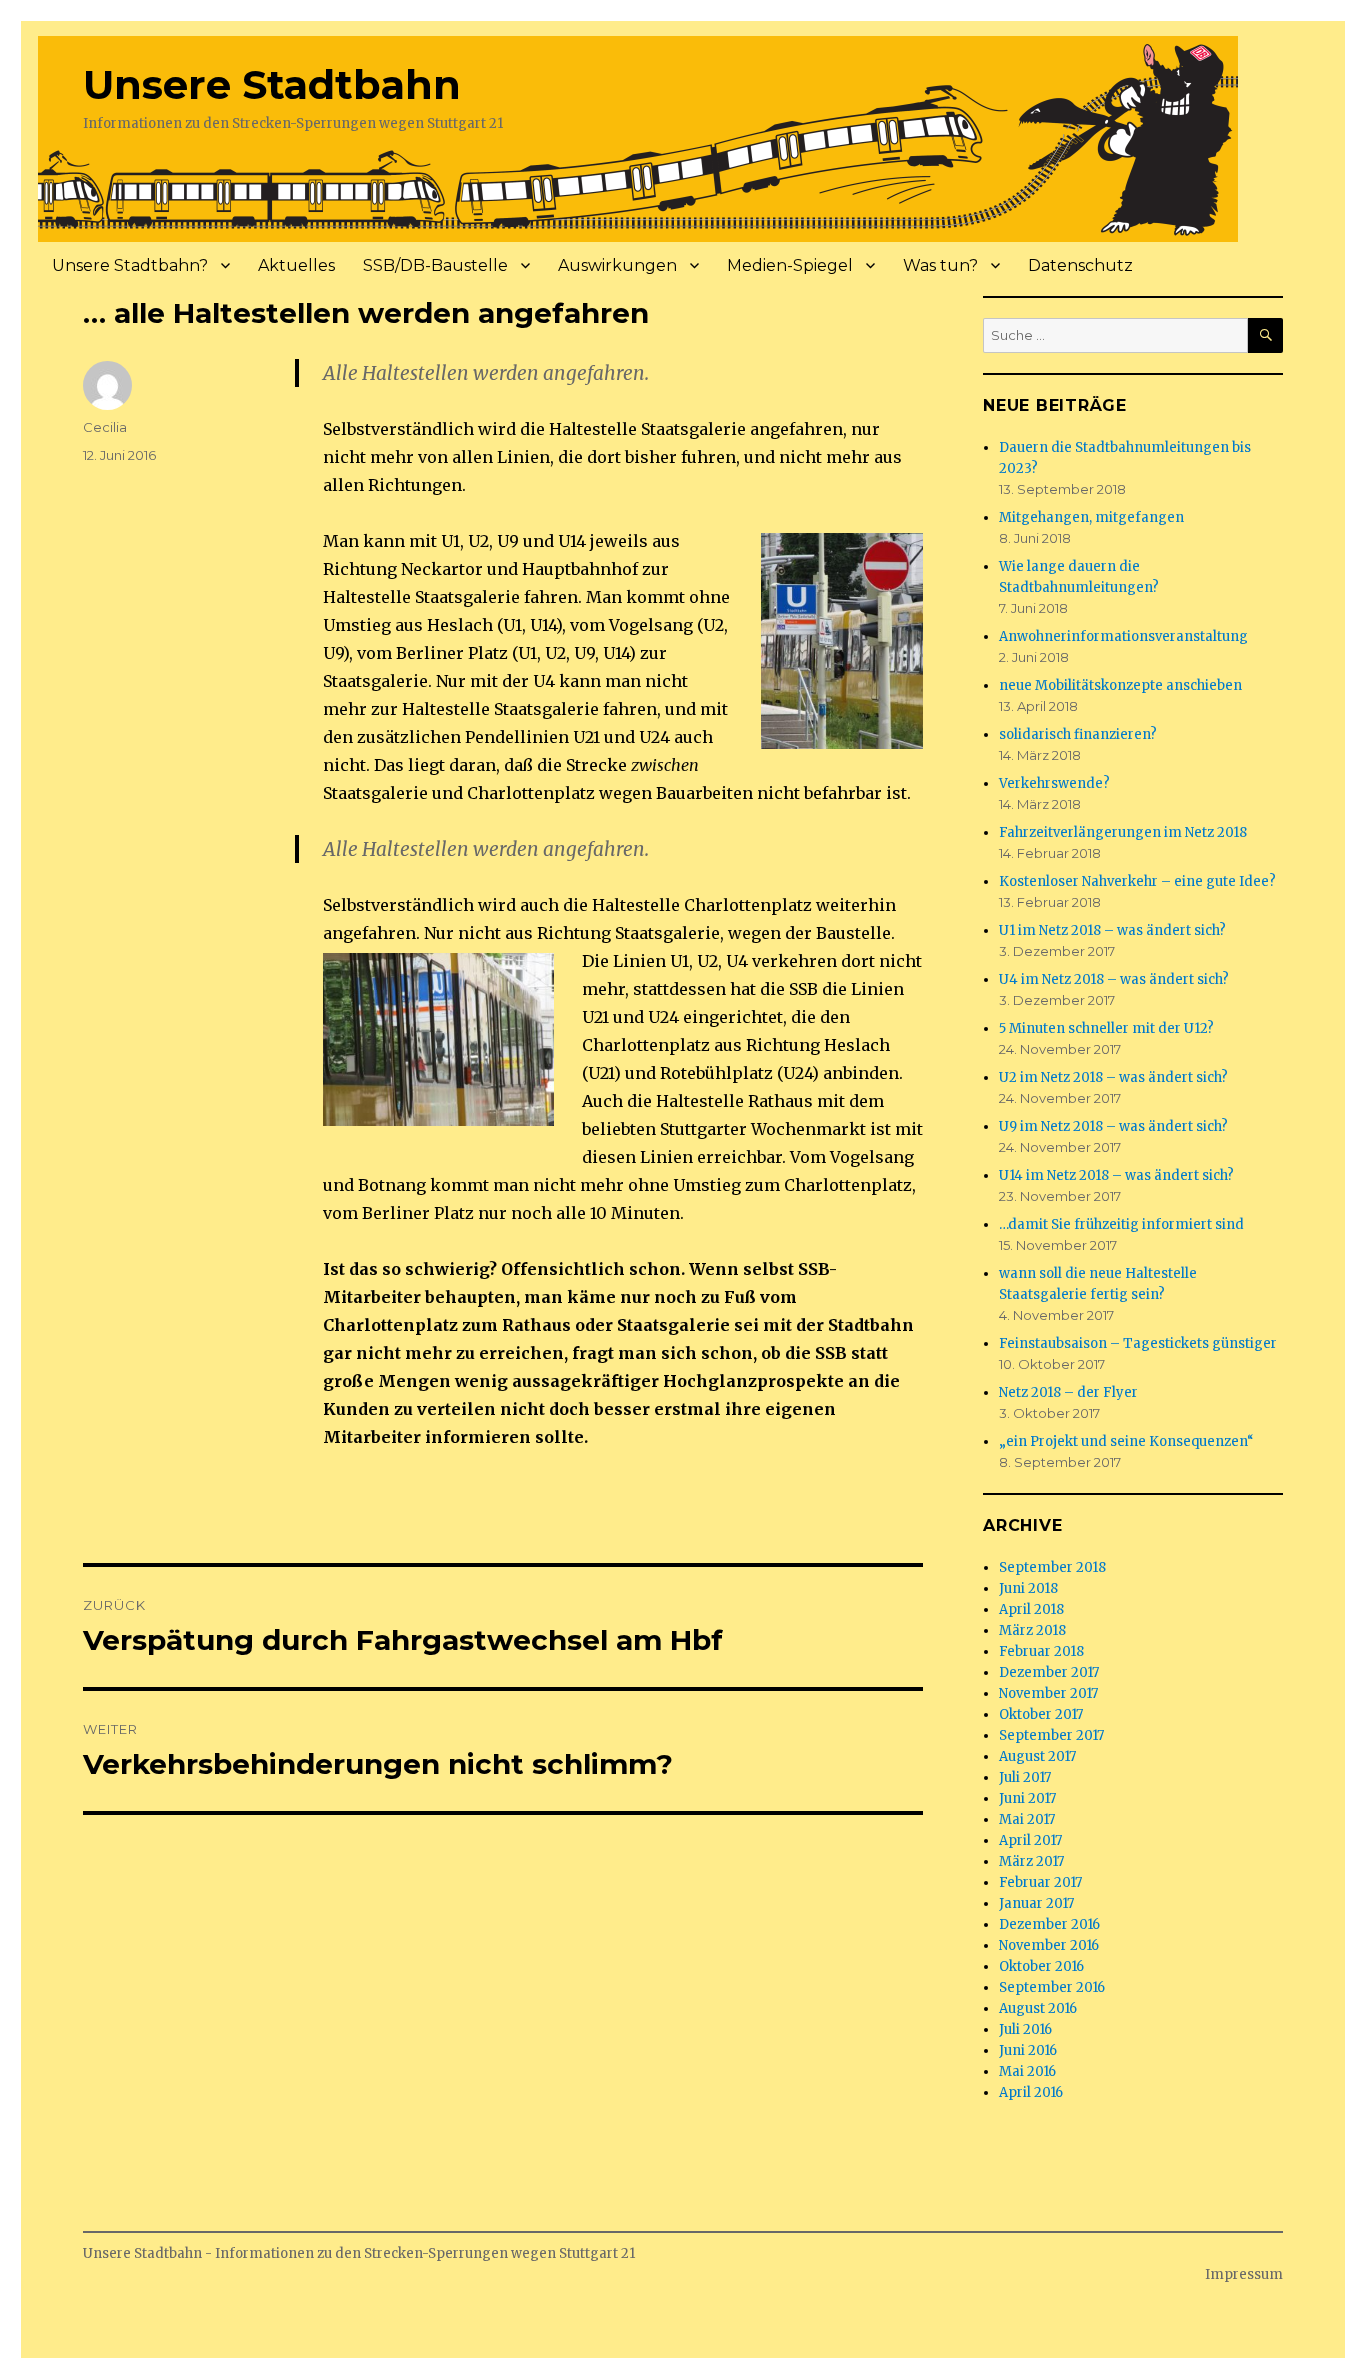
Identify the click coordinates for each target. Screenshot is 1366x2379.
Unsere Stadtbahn (272, 84)
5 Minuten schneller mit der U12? (1106, 1028)
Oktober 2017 (1041, 1714)
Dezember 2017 (1049, 1672)
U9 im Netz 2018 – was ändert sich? (1113, 1126)
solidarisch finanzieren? (1078, 734)
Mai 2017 (1027, 1819)
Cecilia (105, 427)
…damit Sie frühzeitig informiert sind (1121, 1224)
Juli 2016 (1025, 2029)
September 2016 (1052, 1987)
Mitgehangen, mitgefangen (1091, 517)
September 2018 (1052, 1567)
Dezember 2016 (1049, 1924)
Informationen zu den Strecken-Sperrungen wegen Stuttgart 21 (293, 123)
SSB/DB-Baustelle (435, 265)
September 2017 (1051, 1735)
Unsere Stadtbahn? (130, 265)
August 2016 (1038, 2008)
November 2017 (1048, 1693)
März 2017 (1031, 1861)
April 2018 (1031, 1609)
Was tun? (940, 265)
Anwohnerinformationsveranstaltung (1123, 636)
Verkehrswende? (1054, 783)
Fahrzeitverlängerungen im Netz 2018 (1123, 832)
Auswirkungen (617, 265)
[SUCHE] (1265, 335)
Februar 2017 (1040, 1882)
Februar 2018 (1041, 1651)
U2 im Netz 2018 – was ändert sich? (1113, 1077)
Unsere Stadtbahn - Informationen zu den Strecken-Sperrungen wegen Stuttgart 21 (359, 2253)
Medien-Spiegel (790, 265)
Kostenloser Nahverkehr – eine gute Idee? (1137, 881)
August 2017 (1037, 1756)
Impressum (1244, 2274)
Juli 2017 (1025, 1777)
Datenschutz (1080, 265)
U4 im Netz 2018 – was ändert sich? (1114, 979)
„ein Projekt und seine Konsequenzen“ (1126, 1441)
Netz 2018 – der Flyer (1068, 1392)
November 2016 (1049, 1945)
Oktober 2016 (1041, 1966)
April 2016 (1031, 2092)
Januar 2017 (1036, 1903)
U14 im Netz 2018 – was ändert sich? (1116, 1175)
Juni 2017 (1027, 1798)
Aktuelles (296, 265)
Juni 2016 (1028, 2050)
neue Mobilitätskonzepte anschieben (1120, 685)
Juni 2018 (1028, 1588)
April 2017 (1030, 1840)
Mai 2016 (1027, 2071)
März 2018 (1032, 1630)
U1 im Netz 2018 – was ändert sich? (1112, 930)
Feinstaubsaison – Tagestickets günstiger (1138, 1343)
